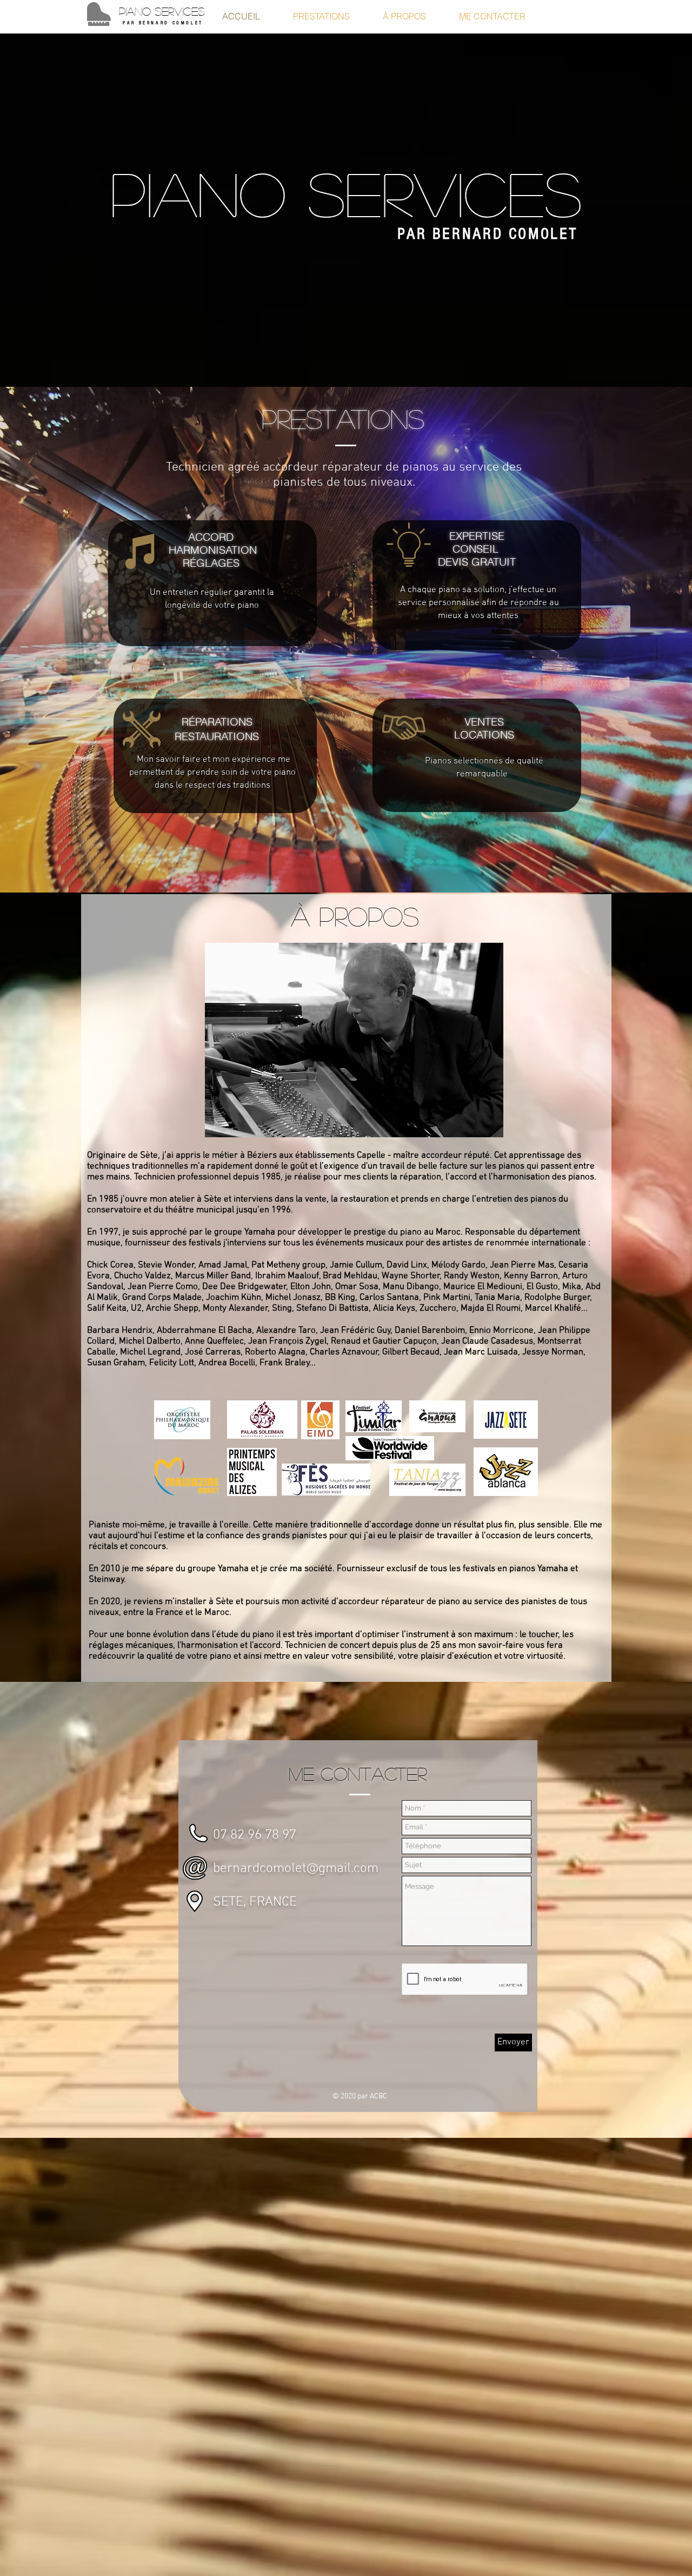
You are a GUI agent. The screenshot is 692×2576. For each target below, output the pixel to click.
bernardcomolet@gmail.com (296, 1869)
